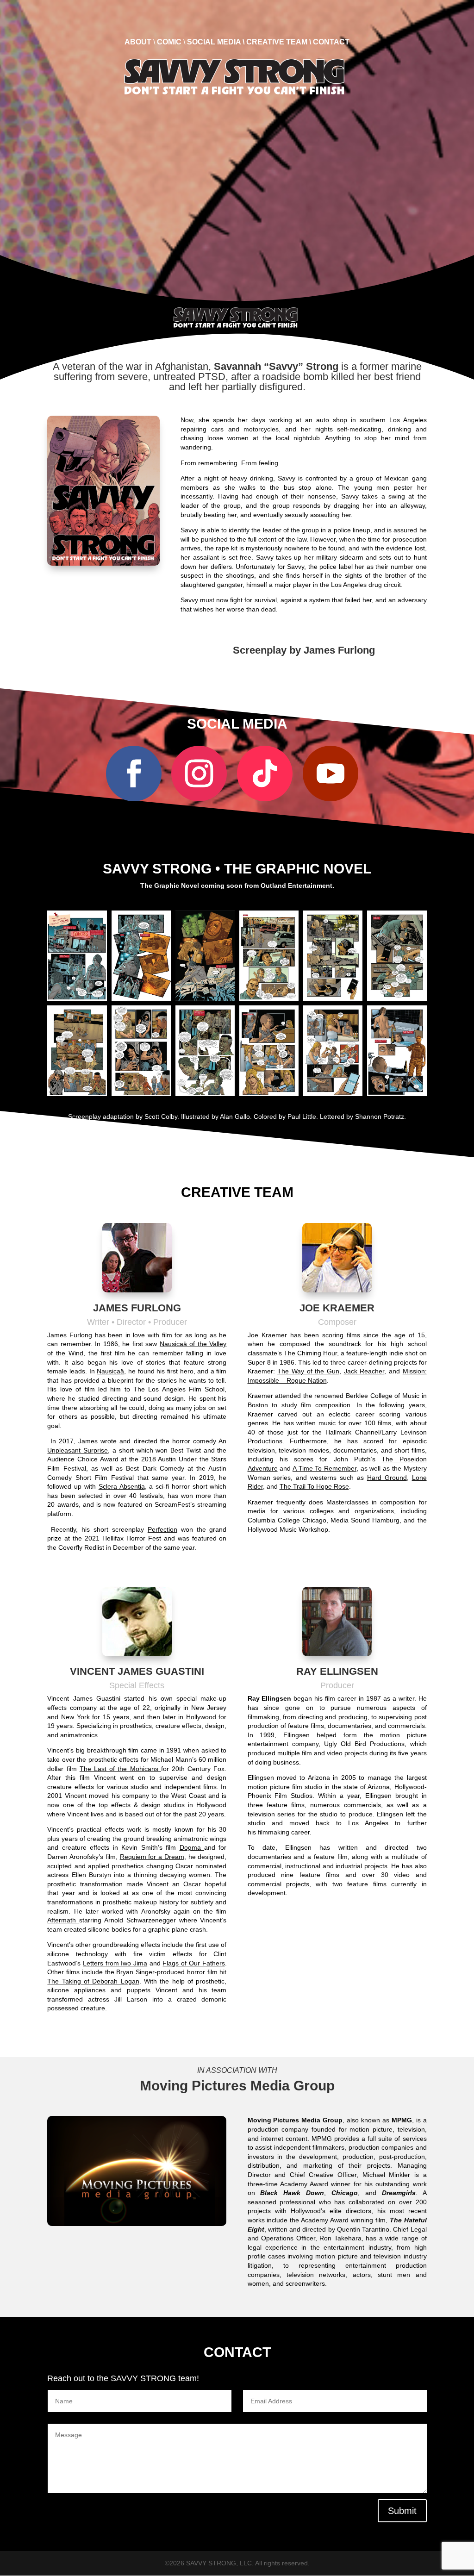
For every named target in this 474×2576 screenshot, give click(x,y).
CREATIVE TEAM (277, 42)
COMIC (169, 42)
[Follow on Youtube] (331, 773)
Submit (402, 2511)
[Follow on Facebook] (134, 773)
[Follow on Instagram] (199, 773)
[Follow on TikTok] (265, 773)
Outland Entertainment (296, 886)
